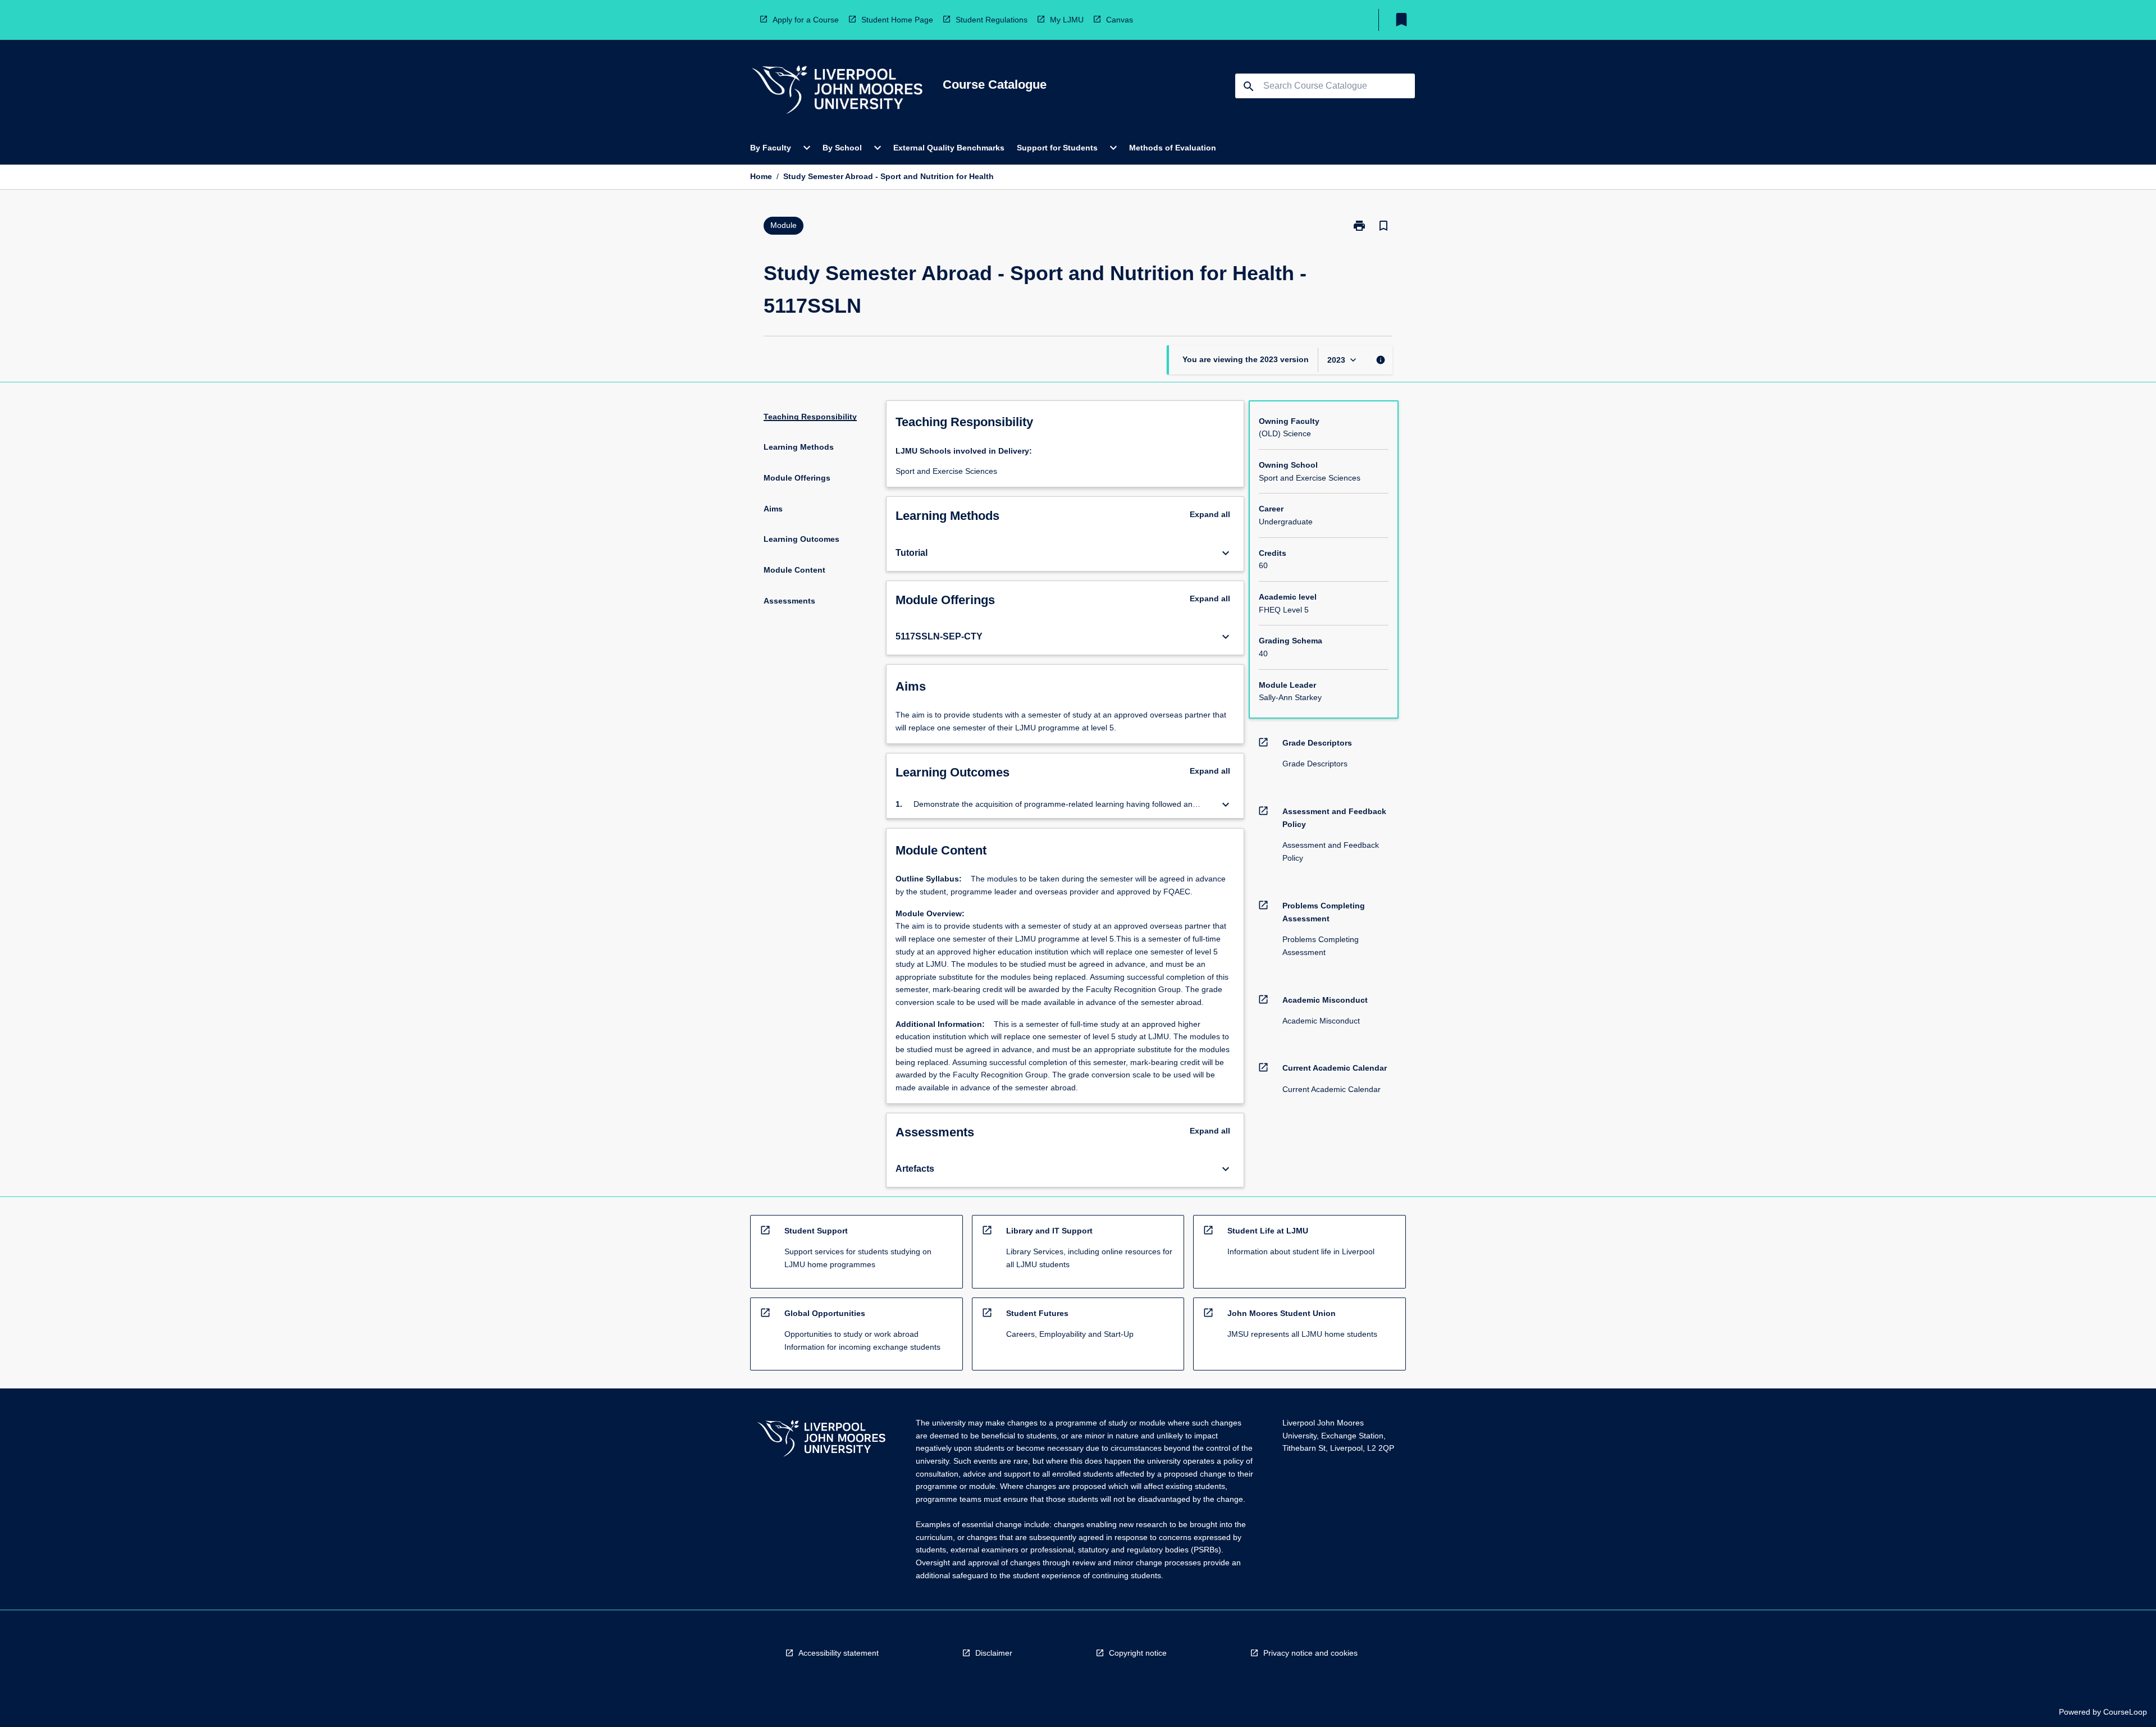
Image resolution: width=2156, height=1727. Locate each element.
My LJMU (1067, 20)
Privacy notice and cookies (1310, 1653)
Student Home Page (897, 20)
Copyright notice (1138, 1653)
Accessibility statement (839, 1653)
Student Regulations (992, 20)
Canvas (1120, 20)
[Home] (837, 91)
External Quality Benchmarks (949, 148)
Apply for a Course (806, 20)
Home (761, 176)
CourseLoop (2125, 1712)
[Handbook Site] (821, 1440)
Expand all (1210, 514)
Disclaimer (994, 1653)
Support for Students (1057, 148)
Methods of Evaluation (1173, 148)
